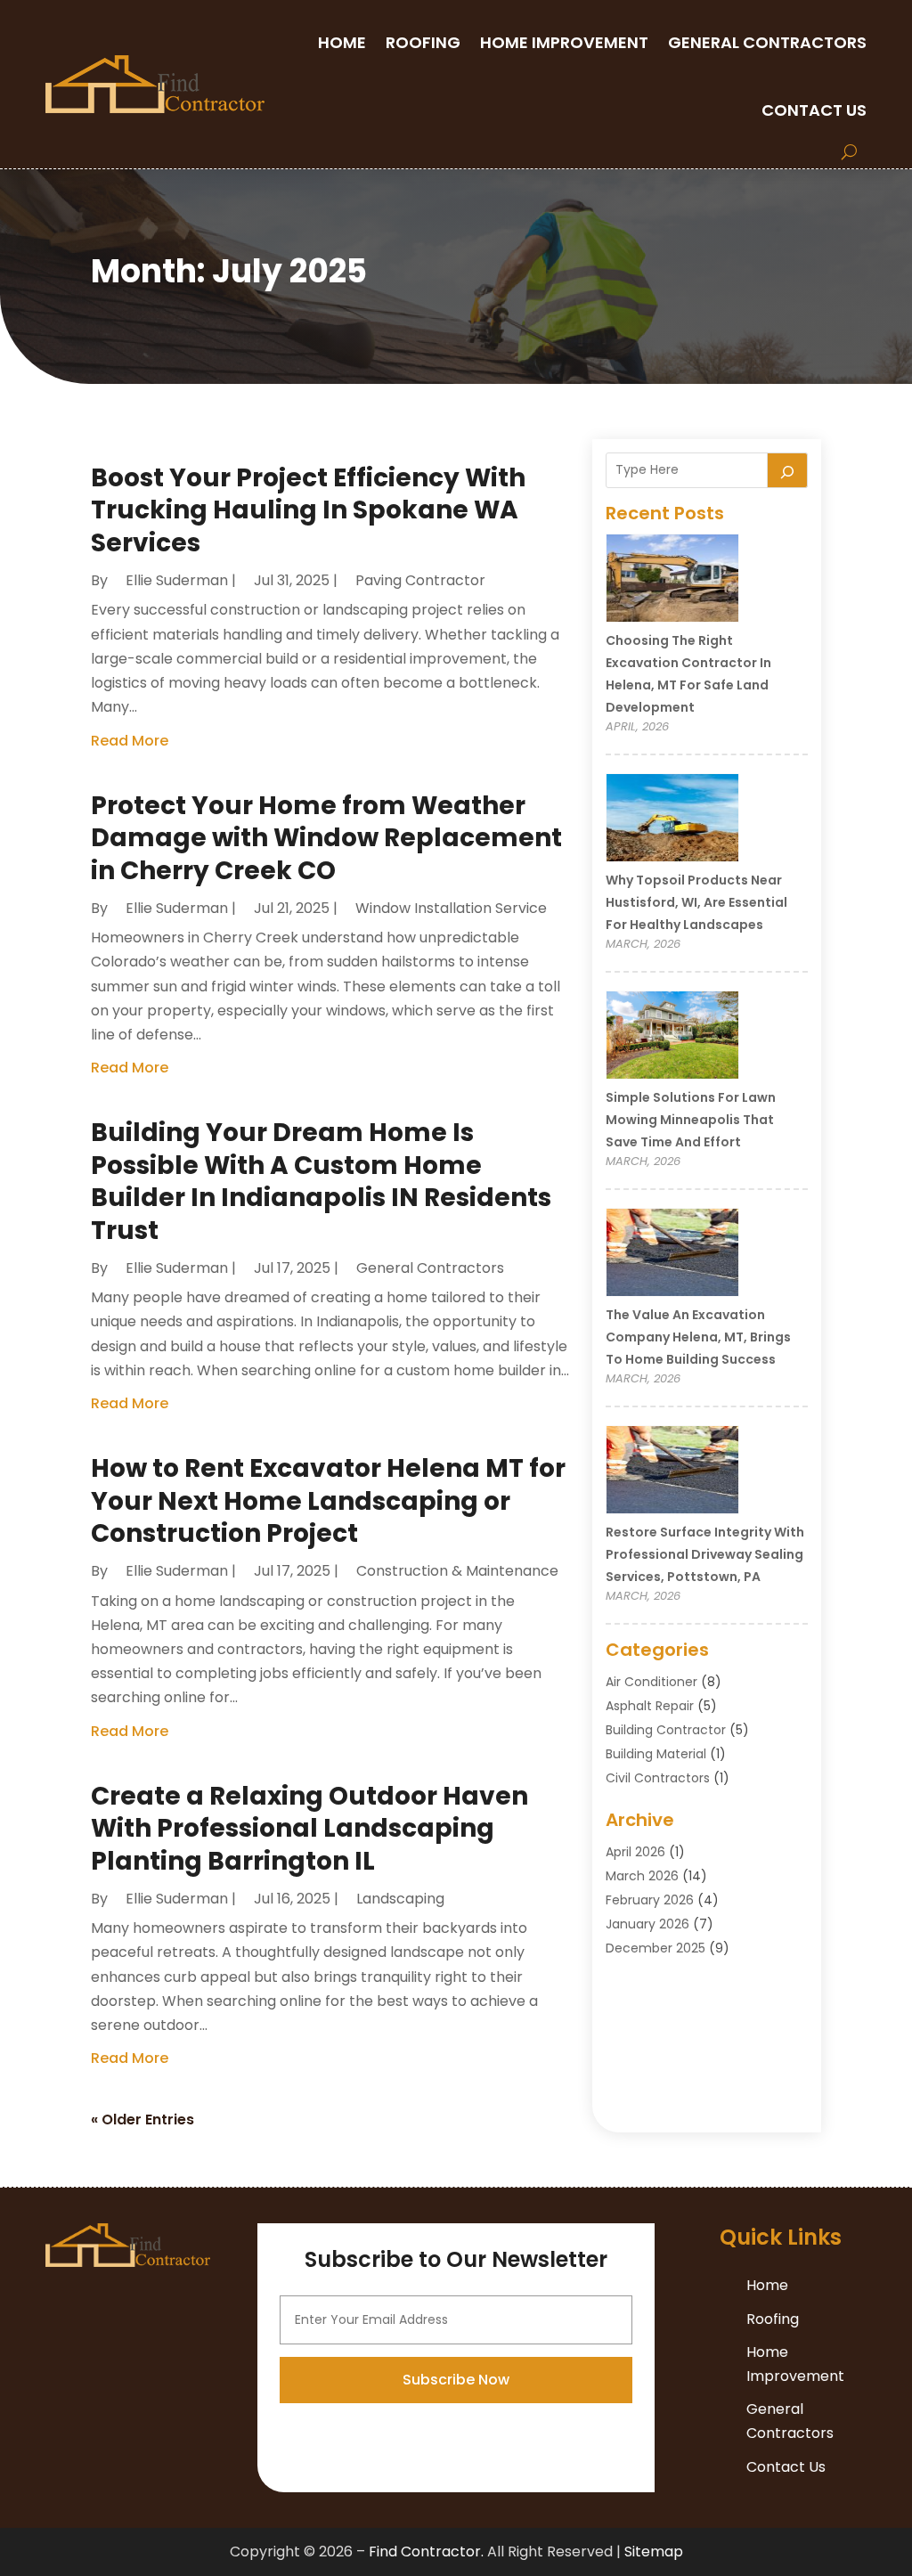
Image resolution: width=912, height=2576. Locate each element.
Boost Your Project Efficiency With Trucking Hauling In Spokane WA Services (308, 510)
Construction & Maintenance (457, 1571)
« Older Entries (142, 2119)
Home (342, 42)
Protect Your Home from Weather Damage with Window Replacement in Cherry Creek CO (326, 838)
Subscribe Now (456, 2380)
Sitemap (654, 2552)
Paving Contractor (420, 580)
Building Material (656, 1754)
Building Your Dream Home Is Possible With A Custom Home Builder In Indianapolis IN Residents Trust (321, 1181)
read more (130, 741)
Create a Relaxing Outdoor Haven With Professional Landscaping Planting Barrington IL (309, 1829)
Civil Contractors (658, 1778)
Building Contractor (666, 1730)
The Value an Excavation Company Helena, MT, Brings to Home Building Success (698, 1337)
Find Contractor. (426, 2552)
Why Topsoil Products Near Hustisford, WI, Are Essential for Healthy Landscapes (696, 902)
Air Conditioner (651, 1682)
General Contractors (767, 42)
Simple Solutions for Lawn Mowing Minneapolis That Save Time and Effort (691, 1120)
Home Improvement (564, 42)
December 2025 (655, 1948)
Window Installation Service (451, 908)
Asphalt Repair (650, 1706)
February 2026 (650, 1900)
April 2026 (635, 1852)
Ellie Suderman (177, 580)
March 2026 (642, 1876)
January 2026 (647, 1924)
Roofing (423, 42)
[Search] (787, 470)
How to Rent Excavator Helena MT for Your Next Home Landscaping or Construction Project (328, 1501)
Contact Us (814, 110)
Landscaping (400, 1899)
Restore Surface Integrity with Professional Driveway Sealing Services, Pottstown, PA (705, 1554)
